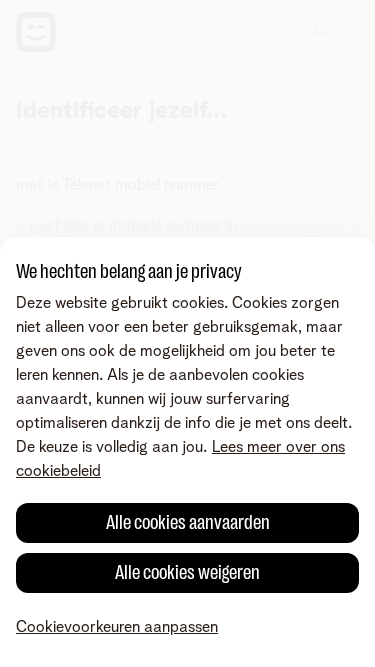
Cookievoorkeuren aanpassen (117, 627)
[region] (187, 452)
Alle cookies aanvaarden (188, 522)
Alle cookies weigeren (187, 572)
